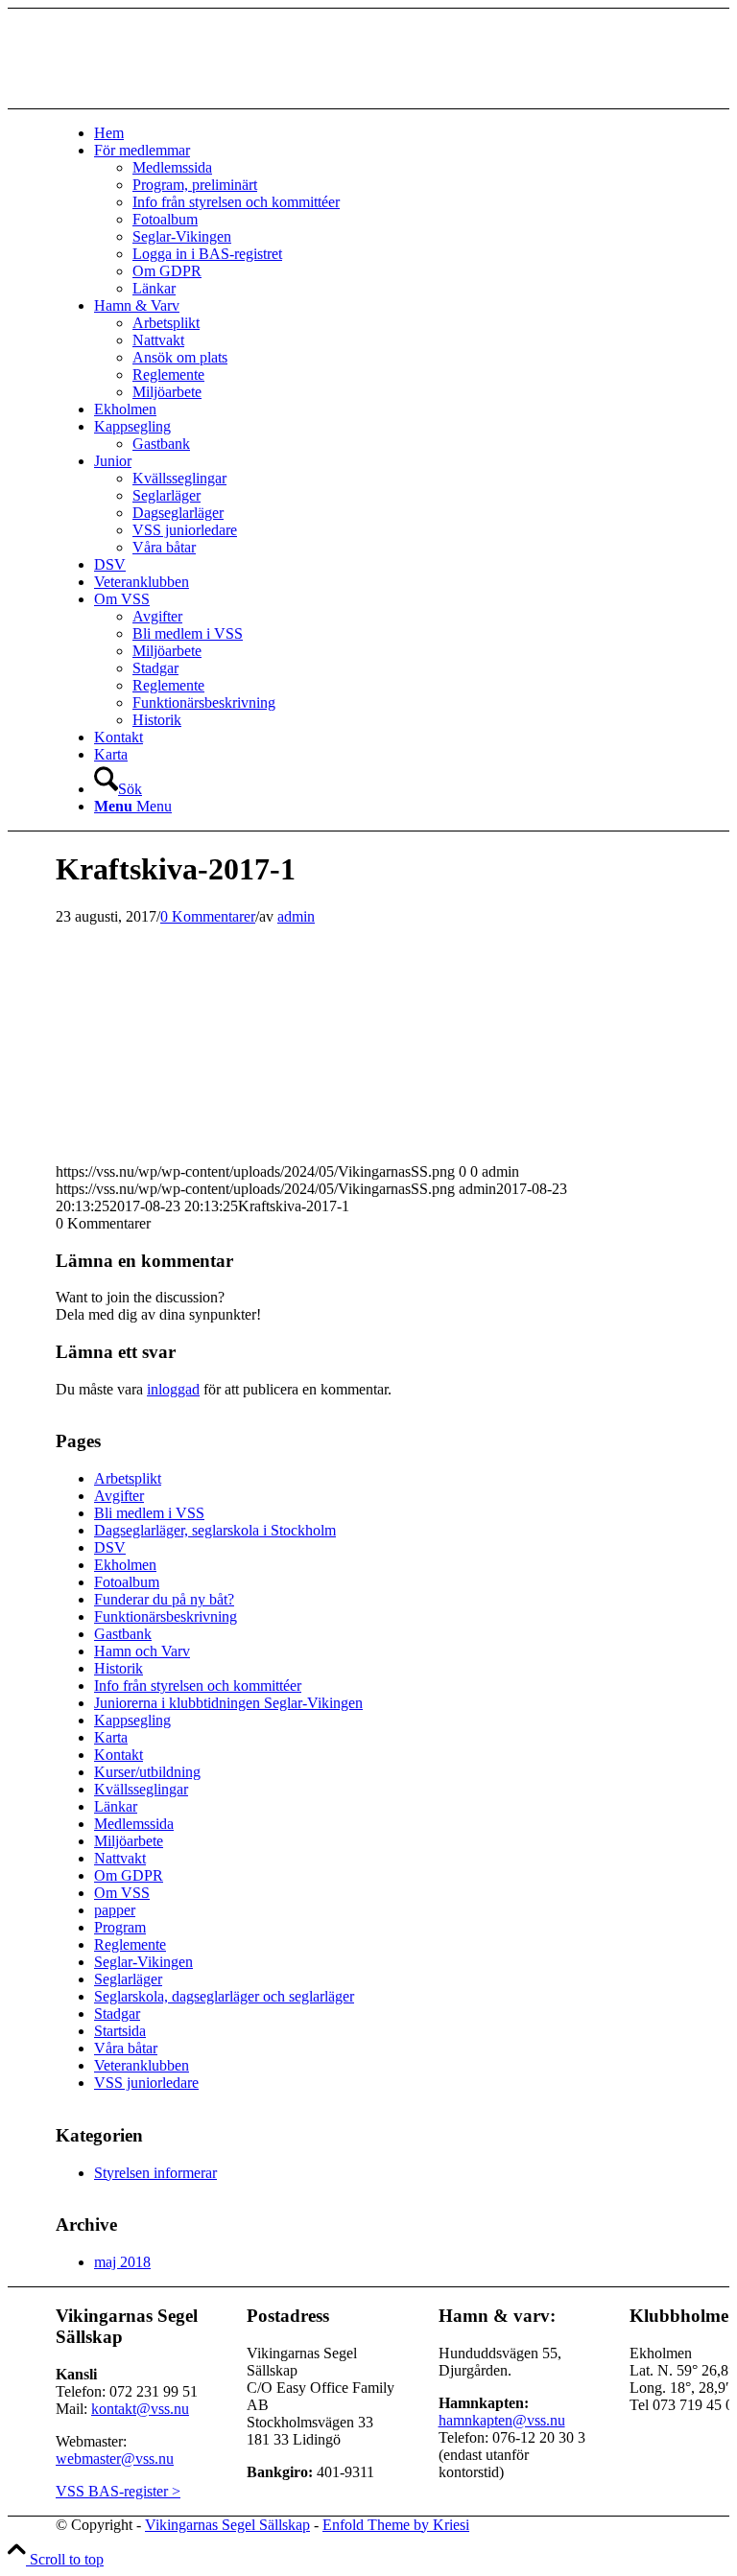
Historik (119, 1668)
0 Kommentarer (208, 916)
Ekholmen (125, 1565)
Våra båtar (126, 2048)
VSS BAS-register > (118, 2491)
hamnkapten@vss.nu (502, 2420)
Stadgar (117, 2014)
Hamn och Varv (142, 1651)
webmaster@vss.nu (115, 2459)
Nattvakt (120, 1858)
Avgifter (119, 1496)
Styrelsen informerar (155, 2173)
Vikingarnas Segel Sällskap (227, 2525)
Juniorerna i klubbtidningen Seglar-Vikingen (228, 1703)
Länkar (116, 1806)
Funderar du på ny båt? (164, 1599)
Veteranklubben (142, 2065)
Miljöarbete (129, 1841)
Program (120, 1927)
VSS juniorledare (146, 2083)
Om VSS (122, 1893)
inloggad (173, 1389)
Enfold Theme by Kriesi (396, 2525)
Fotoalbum (127, 1582)
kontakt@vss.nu (140, 2409)
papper (115, 1910)
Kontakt (119, 1755)
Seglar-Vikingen (143, 1962)
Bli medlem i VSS (149, 1513)
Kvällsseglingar (141, 1789)
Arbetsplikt (128, 1478)
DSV (110, 1547)
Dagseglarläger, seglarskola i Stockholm (215, 1530)
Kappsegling (132, 1720)
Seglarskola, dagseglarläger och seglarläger (224, 1996)
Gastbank (123, 1634)
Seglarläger (128, 1979)
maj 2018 (122, 2262)
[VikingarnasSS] (200, 99)
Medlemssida (134, 1824)
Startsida (120, 2031)
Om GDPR (129, 1875)
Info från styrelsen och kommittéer (198, 1686)
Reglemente (130, 1944)
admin (296, 916)
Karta (111, 1737)
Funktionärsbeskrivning (166, 1616)
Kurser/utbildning (147, 1772)
